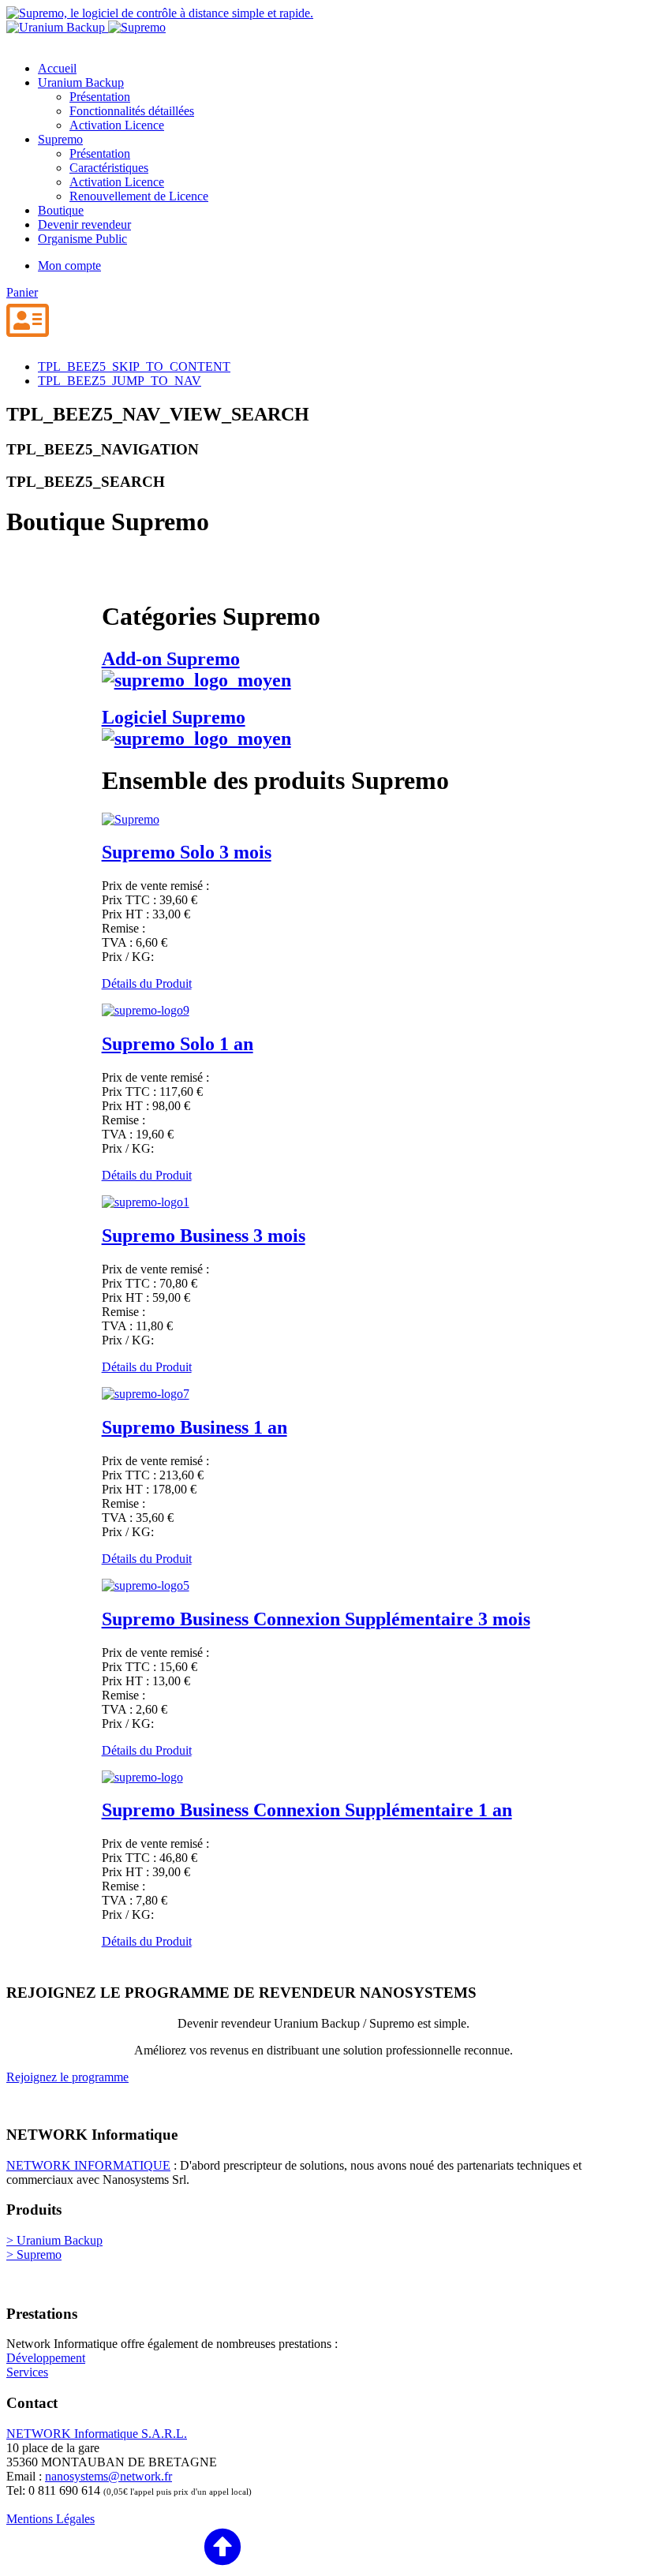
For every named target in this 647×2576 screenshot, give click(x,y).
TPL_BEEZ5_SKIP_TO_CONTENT (134, 366)
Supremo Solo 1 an (178, 1044)
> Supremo (34, 2254)
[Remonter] (124, 2548)
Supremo (60, 139)
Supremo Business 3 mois (204, 1236)
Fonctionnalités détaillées (132, 111)
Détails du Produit (147, 983)
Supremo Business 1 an (194, 1427)
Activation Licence (117, 125)
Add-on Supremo (171, 659)
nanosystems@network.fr (108, 2476)
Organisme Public (82, 239)
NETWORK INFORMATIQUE (88, 2165)
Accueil (57, 68)
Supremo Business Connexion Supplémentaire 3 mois (316, 1619)
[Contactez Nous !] (28, 322)
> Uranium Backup (54, 2240)
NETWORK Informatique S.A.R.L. (97, 2434)
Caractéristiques (109, 168)
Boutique (61, 210)
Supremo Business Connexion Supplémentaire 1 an (307, 1810)
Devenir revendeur (84, 224)
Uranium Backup (81, 82)
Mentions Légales (50, 2519)
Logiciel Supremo (174, 717)
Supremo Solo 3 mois (187, 852)
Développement (46, 2358)
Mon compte (69, 265)
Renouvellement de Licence (139, 196)
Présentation (100, 97)
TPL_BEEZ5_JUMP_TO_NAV (120, 381)
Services (27, 2372)
